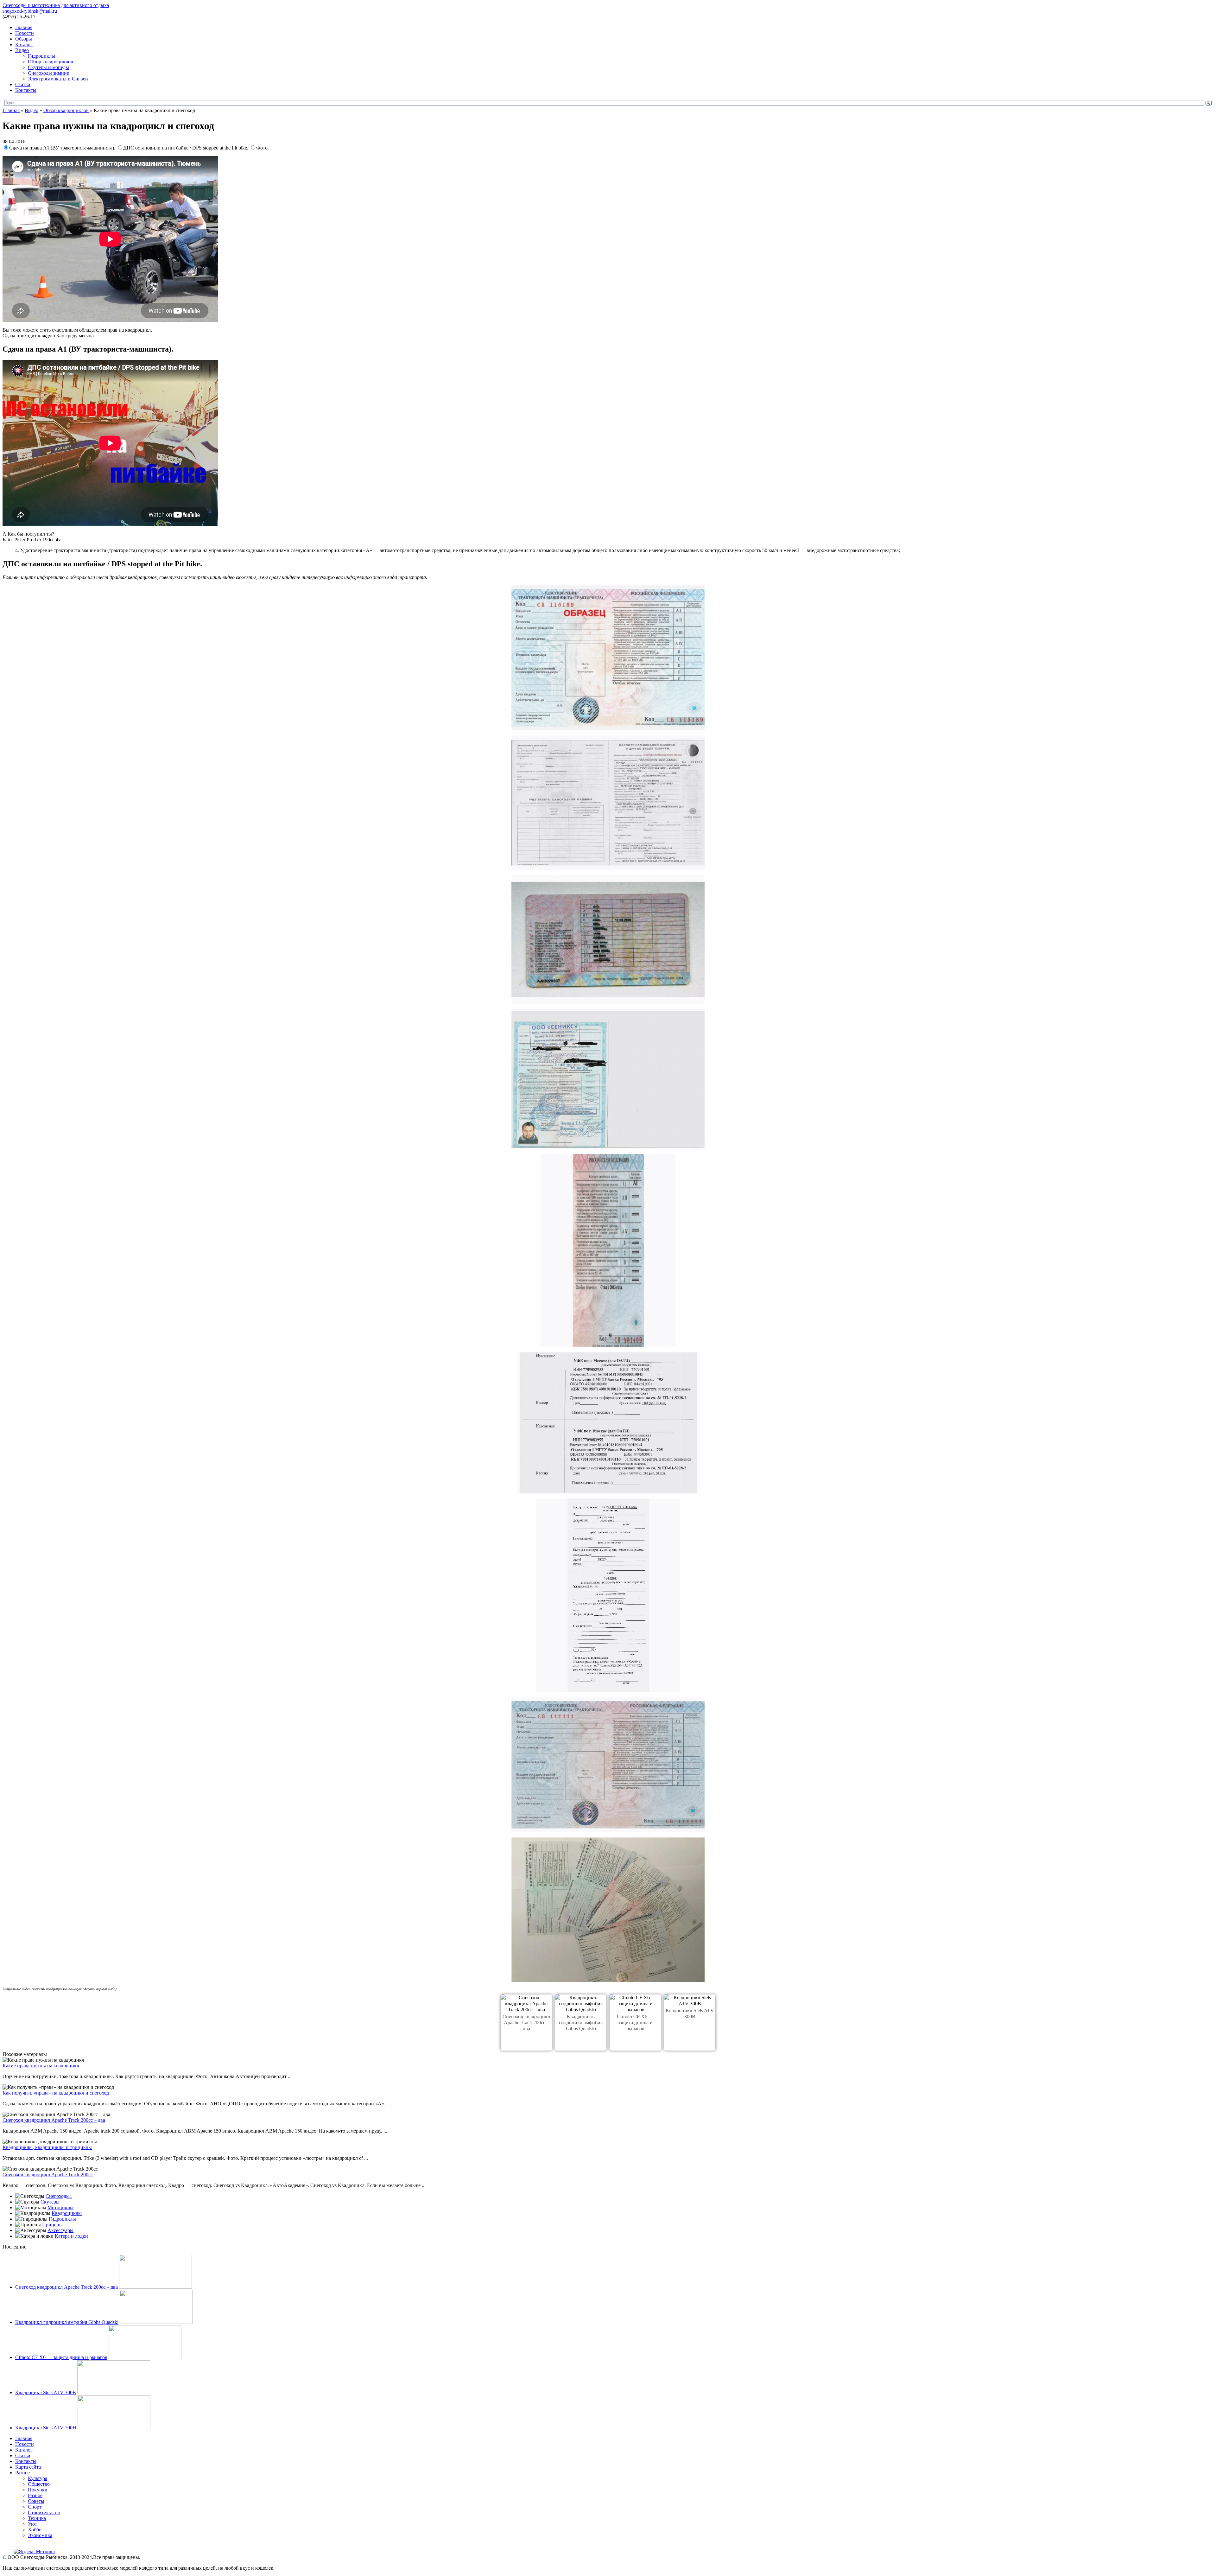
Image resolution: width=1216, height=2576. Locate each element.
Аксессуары (60, 2230)
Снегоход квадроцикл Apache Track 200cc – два (526, 2023)
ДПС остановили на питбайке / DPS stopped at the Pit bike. (186, 148)
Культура (38, 2478)
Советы (36, 2501)
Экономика (40, 2535)
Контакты (26, 90)
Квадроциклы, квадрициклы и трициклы (47, 2147)
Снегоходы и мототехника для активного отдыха (56, 5)
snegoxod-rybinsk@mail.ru (30, 11)
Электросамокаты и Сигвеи (58, 79)
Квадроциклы (67, 2213)
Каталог (24, 45)
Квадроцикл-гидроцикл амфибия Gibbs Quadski (581, 2023)
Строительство (44, 2512)
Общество (39, 2484)
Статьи (23, 84)
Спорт (35, 2507)
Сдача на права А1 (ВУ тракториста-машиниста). (63, 148)
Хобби (35, 2530)
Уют (32, 2524)
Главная (24, 27)
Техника (37, 2518)
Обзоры (24, 39)
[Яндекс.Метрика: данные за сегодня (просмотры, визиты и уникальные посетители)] (34, 2552)
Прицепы (52, 2225)
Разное (22, 2473)
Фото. (263, 148)
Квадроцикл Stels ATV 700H (46, 2428)
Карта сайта (28, 2467)
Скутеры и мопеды (48, 67)
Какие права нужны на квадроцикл (41, 2066)
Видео (22, 50)
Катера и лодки (71, 2236)
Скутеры (50, 2202)
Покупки (38, 2490)
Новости (25, 33)
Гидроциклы (41, 56)
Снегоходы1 (59, 2196)
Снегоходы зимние (48, 73)
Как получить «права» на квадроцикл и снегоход (56, 2093)
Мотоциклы (60, 2207)
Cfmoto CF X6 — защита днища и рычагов (635, 2023)
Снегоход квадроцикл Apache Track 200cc (48, 2175)
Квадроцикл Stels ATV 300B (46, 2392)
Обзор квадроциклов (51, 62)
